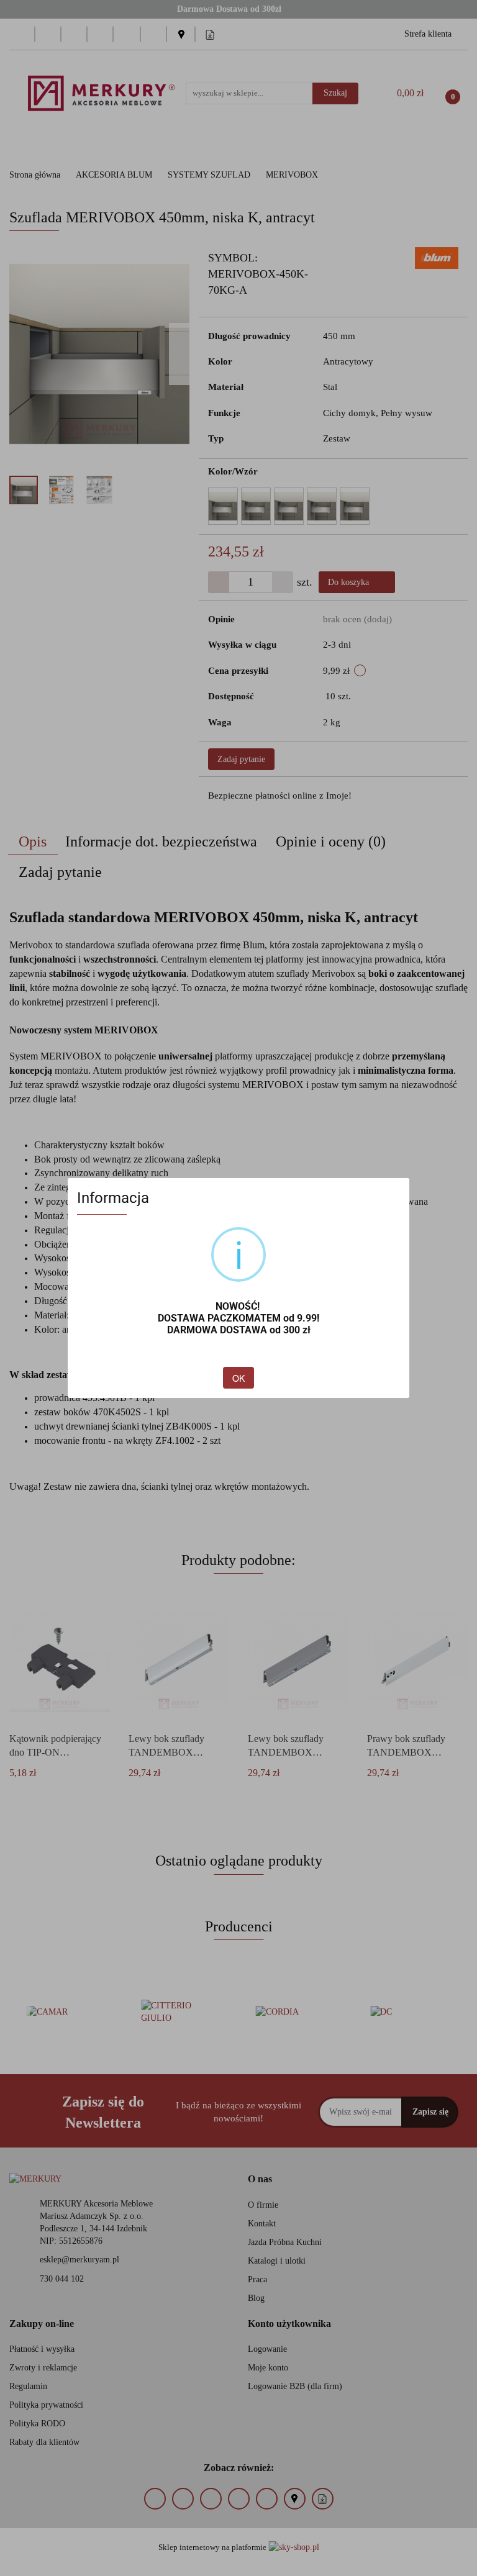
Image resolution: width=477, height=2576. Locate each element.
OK (238, 1378)
